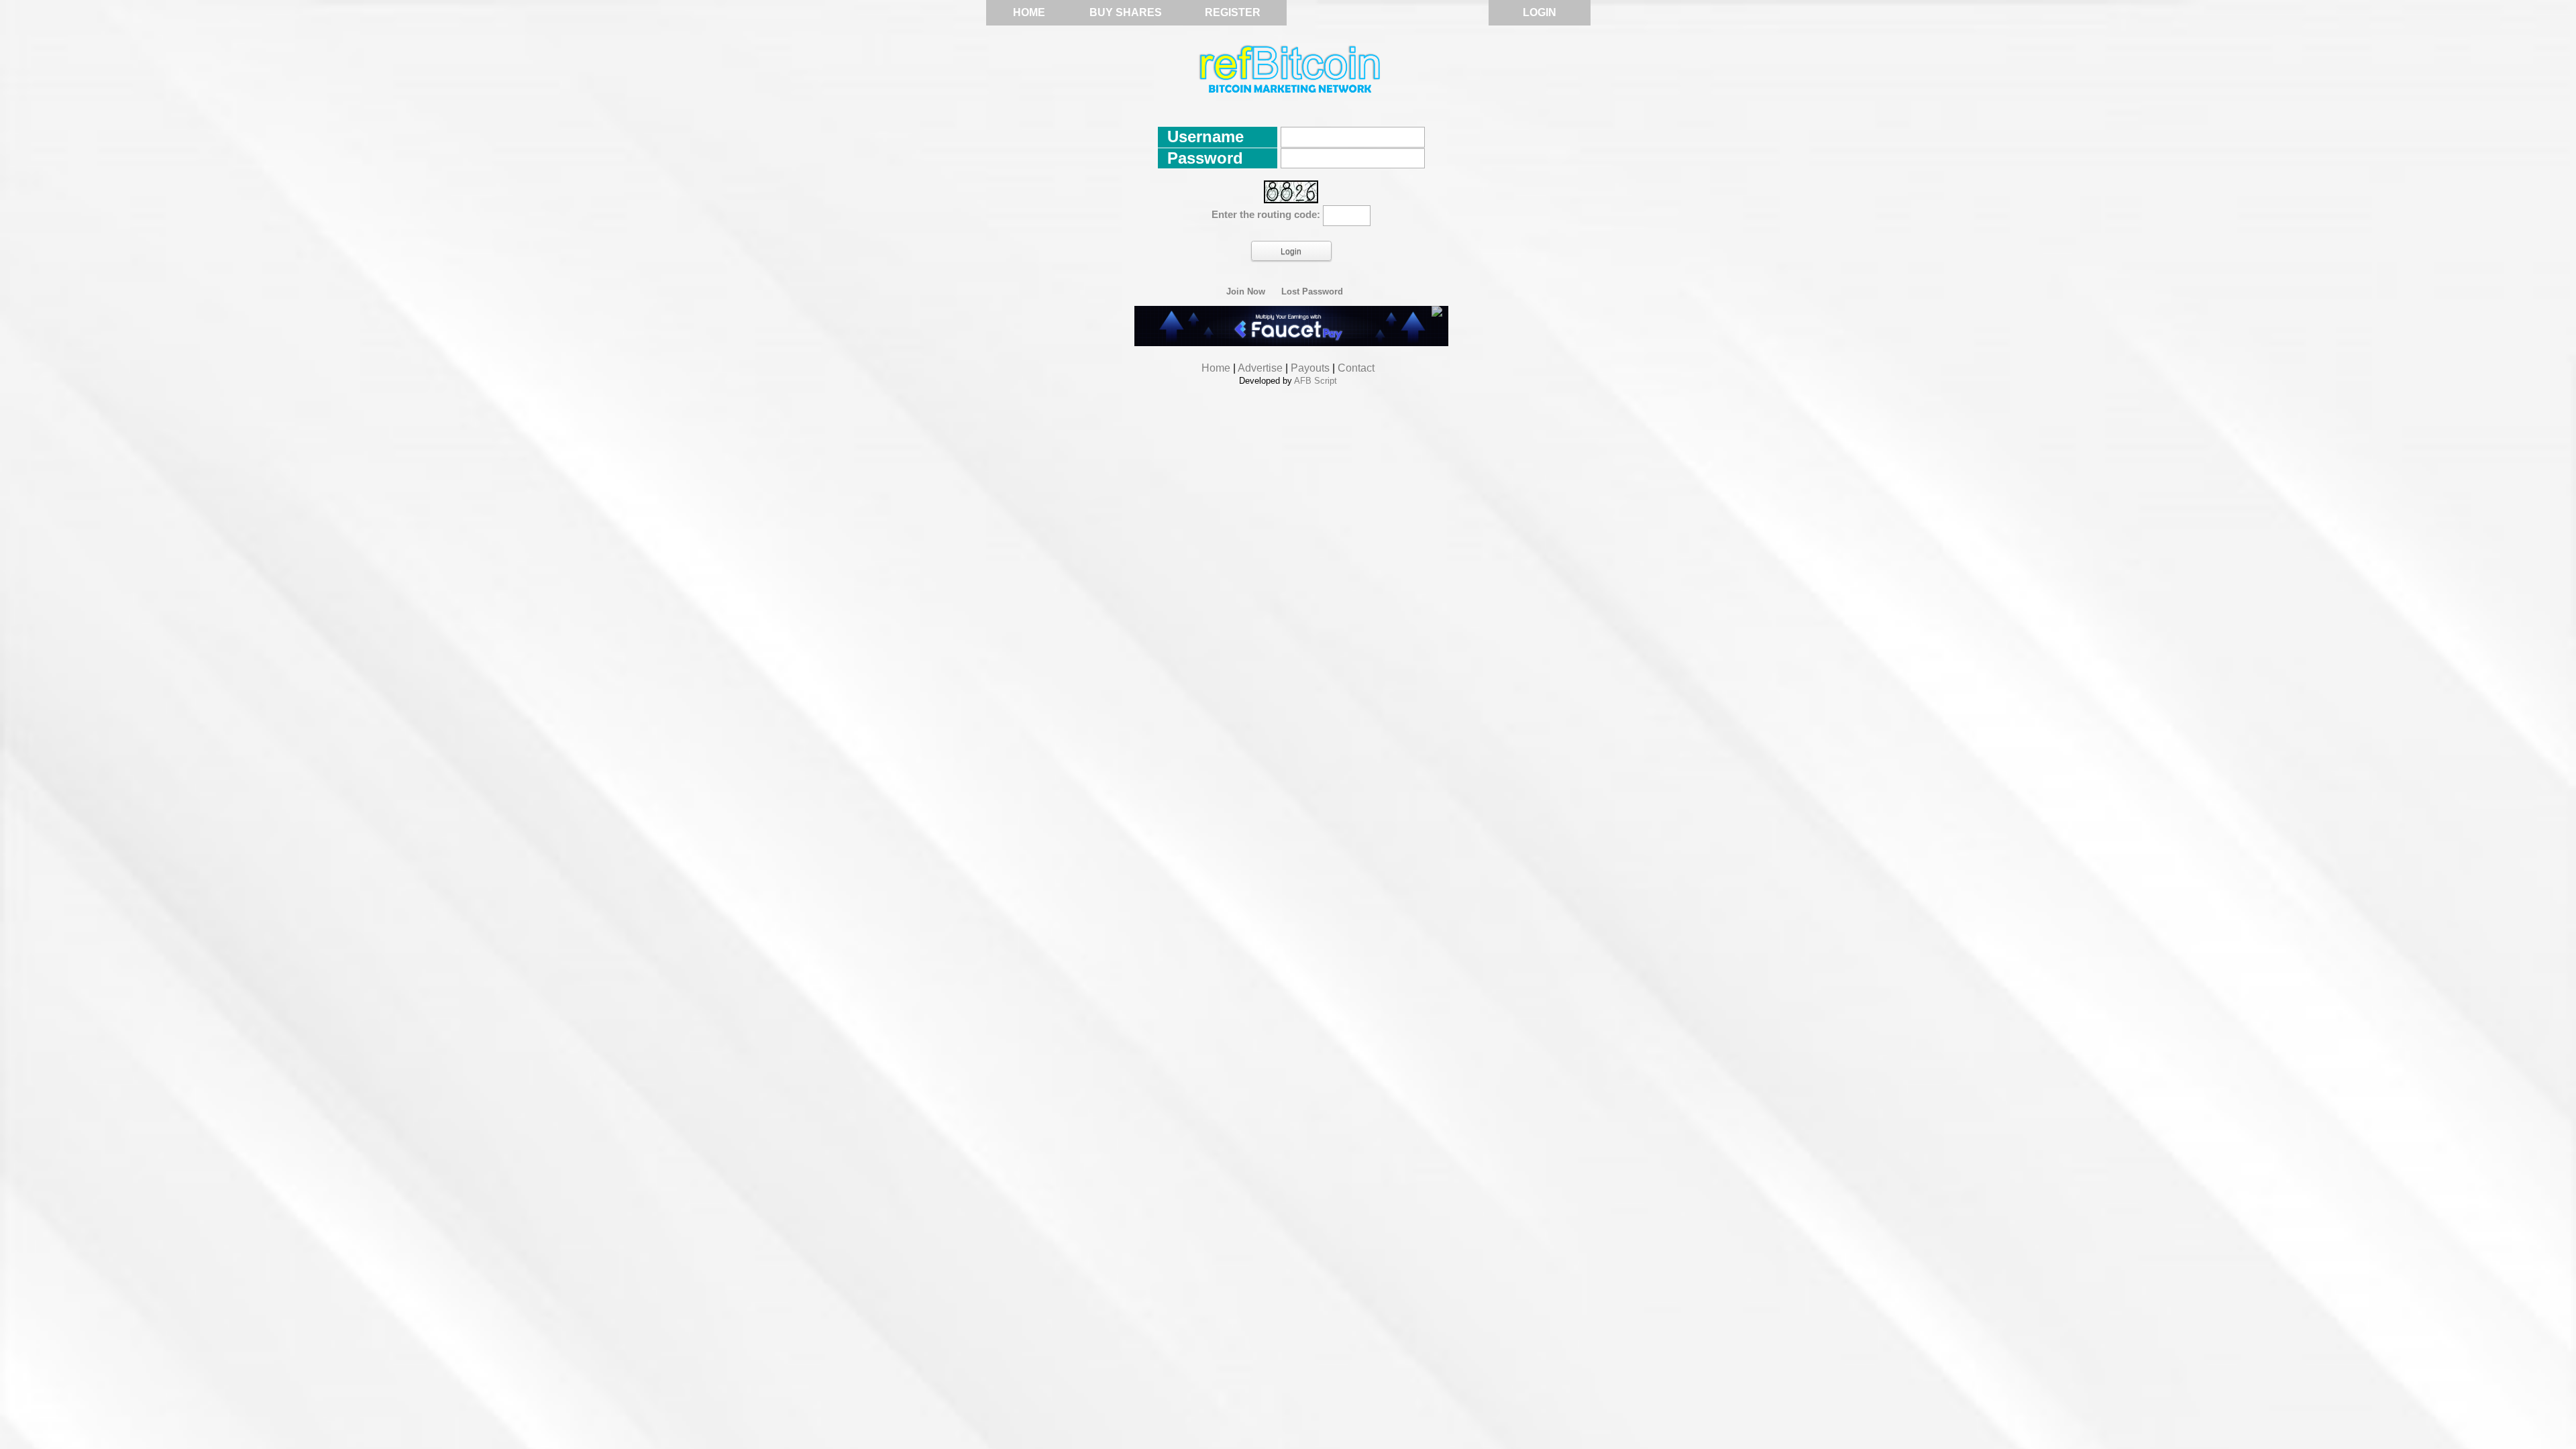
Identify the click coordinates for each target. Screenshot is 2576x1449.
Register (1233, 12)
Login (1540, 12)
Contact (1356, 368)
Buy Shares (1126, 12)
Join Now (1246, 292)
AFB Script (1316, 381)
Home (1029, 12)
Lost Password (1312, 292)
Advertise (1260, 368)
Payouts (1310, 368)
